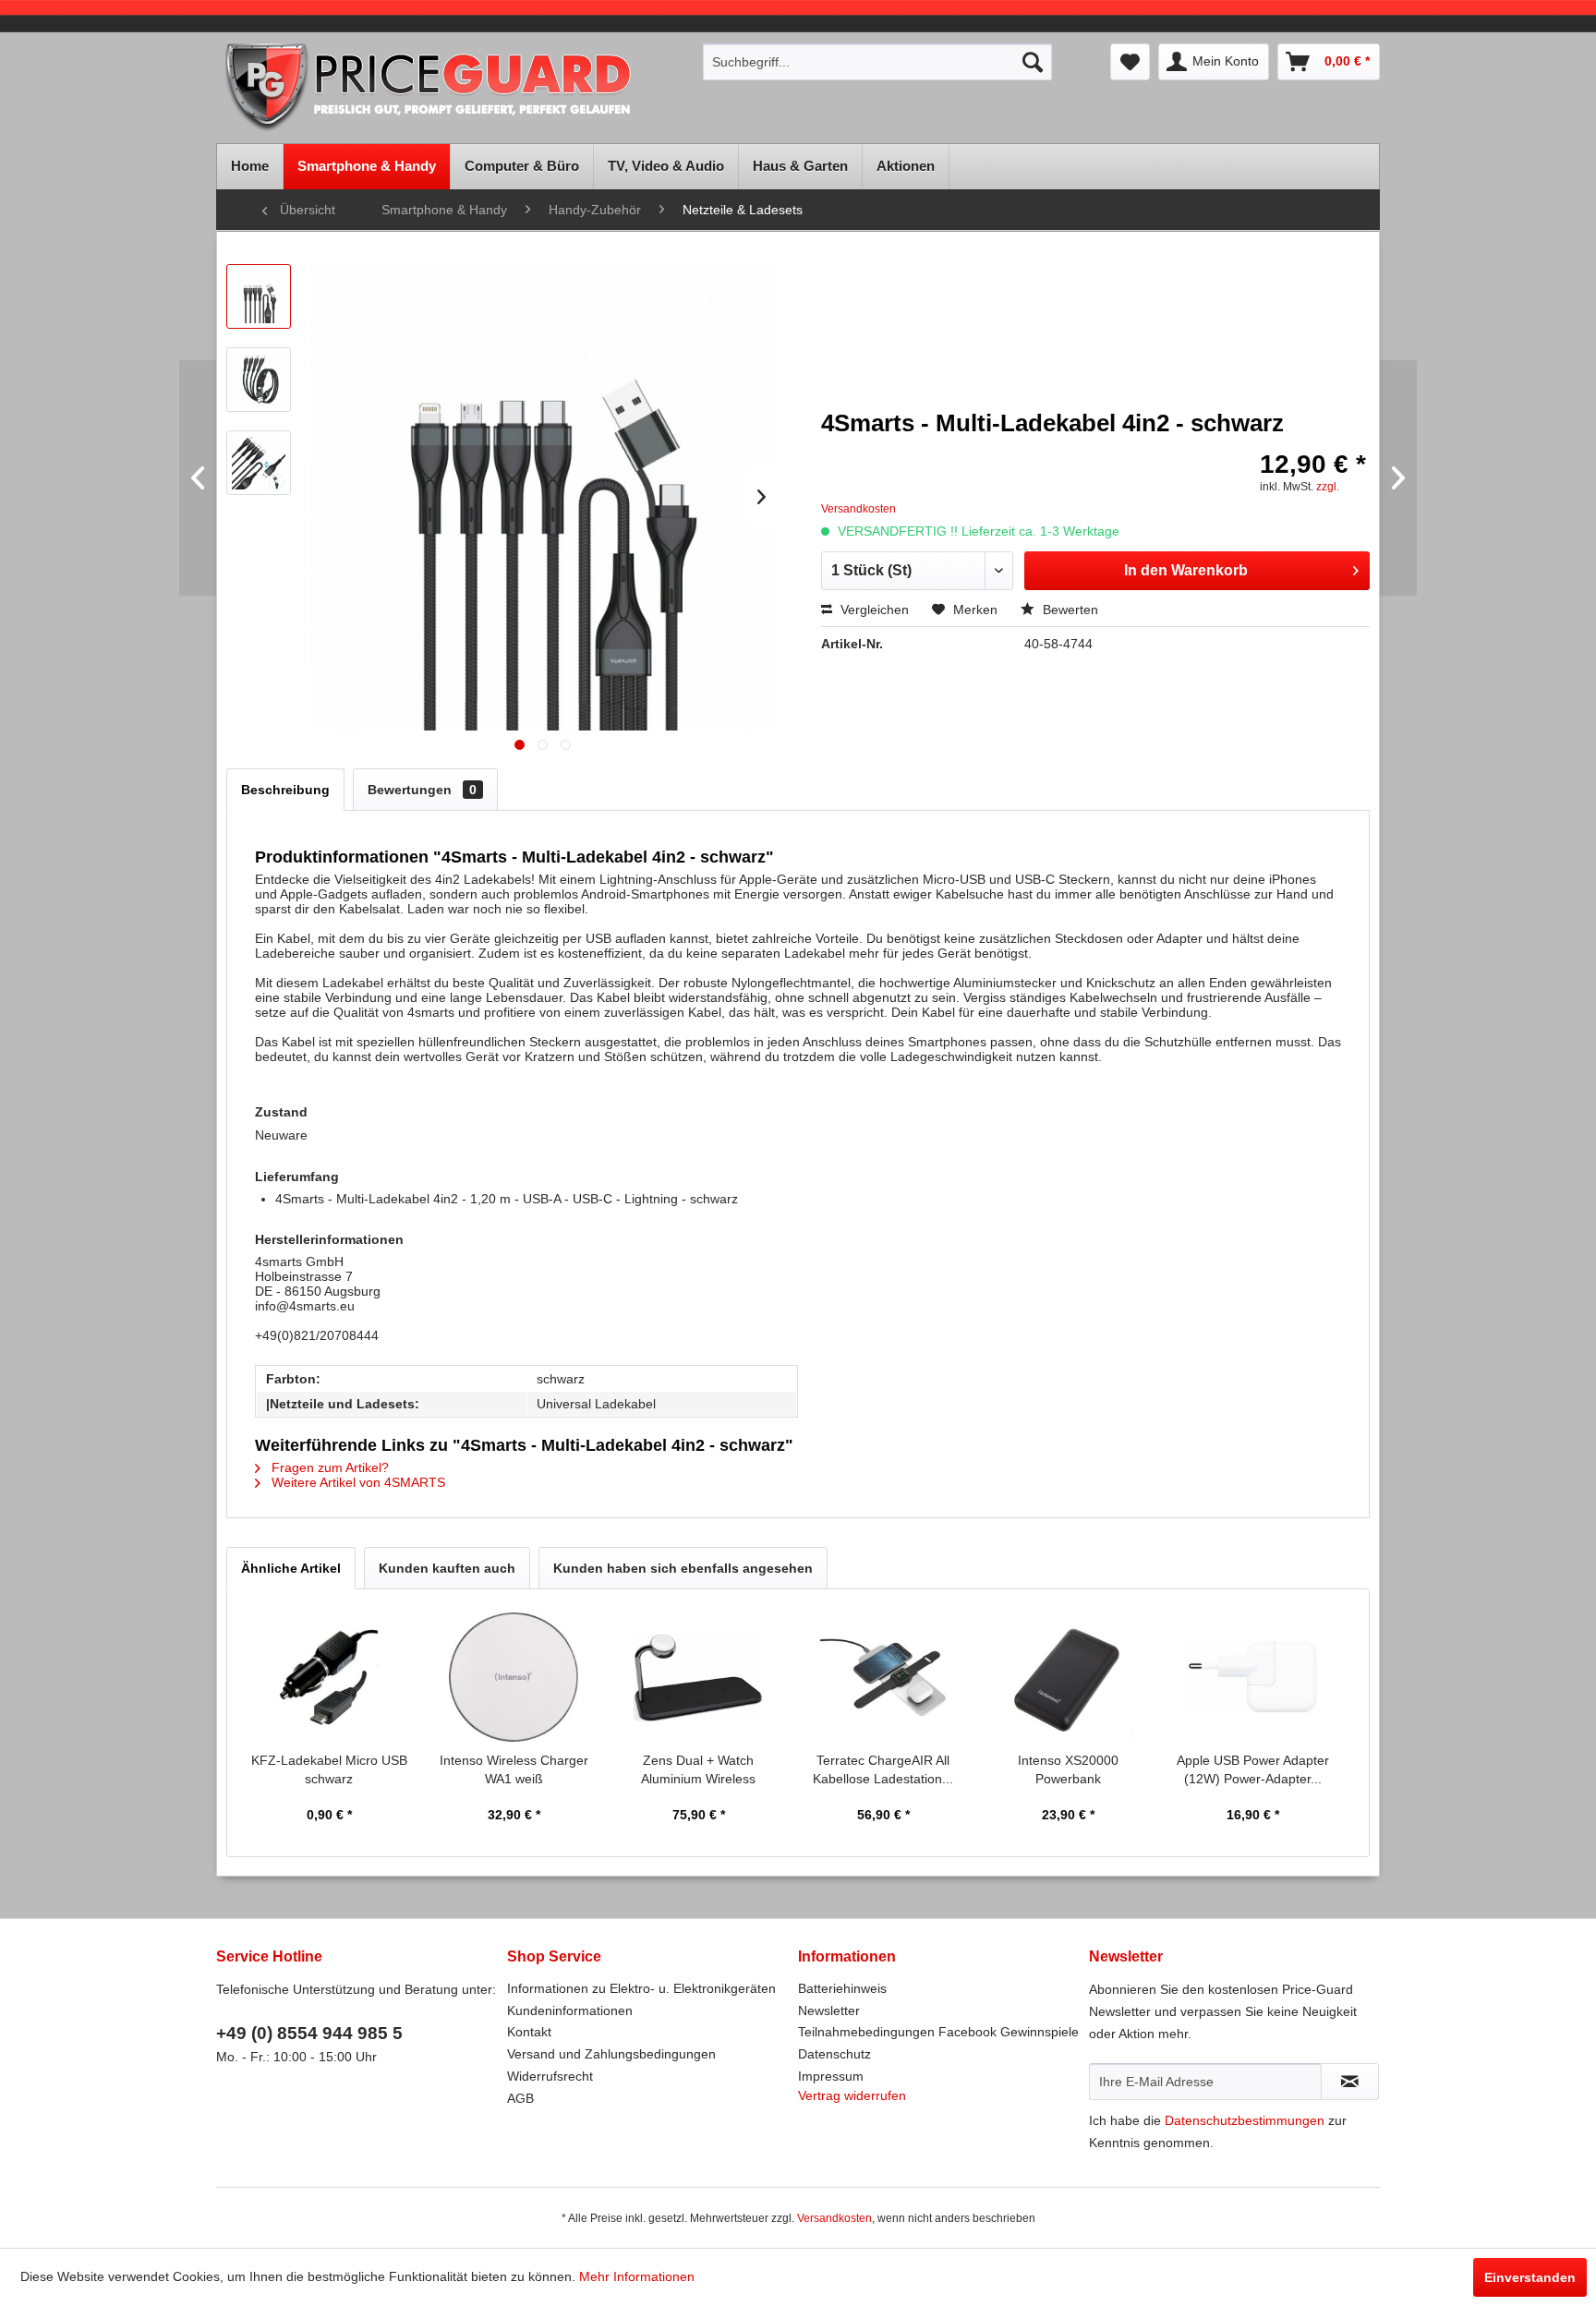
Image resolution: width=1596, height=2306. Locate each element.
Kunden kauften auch (447, 1568)
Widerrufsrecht (550, 2076)
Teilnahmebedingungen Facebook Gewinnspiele (938, 2032)
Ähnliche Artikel (291, 1568)
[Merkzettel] (1130, 62)
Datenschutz (834, 2054)
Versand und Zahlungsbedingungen (611, 2054)
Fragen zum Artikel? (328, 1467)
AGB (520, 2098)
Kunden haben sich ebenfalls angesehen (683, 1568)
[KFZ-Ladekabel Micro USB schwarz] (329, 1677)
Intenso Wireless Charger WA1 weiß (514, 1769)
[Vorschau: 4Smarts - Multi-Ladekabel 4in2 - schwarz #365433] (259, 380)
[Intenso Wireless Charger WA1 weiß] (514, 1677)
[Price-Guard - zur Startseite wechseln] (453, 89)
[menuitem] (877, 62)
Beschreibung (285, 790)
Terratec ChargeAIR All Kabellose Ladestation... (883, 1769)
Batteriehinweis (842, 1988)
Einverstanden (1530, 2277)
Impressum (831, 2076)
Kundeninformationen (570, 2010)
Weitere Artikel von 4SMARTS (357, 1482)
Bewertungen (422, 790)
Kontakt (529, 2032)
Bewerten (1069, 610)
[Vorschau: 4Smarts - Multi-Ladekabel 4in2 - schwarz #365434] (259, 463)
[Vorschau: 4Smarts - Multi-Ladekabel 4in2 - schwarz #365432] (259, 296)
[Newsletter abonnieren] (1350, 2082)
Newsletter (829, 2010)
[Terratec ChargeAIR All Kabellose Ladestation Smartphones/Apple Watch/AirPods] (883, 1677)
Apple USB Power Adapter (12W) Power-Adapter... (1253, 1769)
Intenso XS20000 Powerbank (1068, 1769)
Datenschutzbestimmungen (1245, 2120)
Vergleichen (873, 610)
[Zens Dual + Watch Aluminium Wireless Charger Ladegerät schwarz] (698, 1677)
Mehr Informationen (637, 2276)
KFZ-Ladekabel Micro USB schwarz (329, 1769)
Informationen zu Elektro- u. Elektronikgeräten (641, 1988)
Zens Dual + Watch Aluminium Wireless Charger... (698, 1770)
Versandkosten (834, 2218)
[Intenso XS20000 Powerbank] (1068, 1677)
